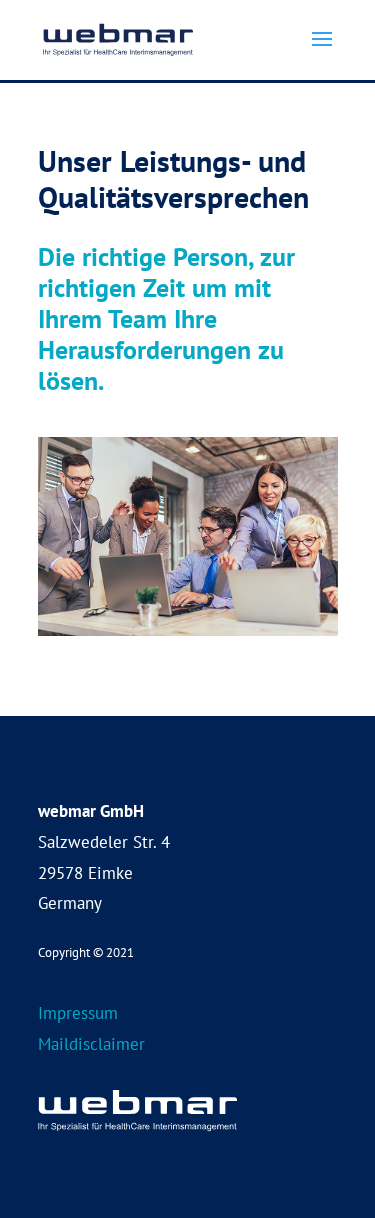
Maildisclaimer (91, 1044)
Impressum (78, 1013)
